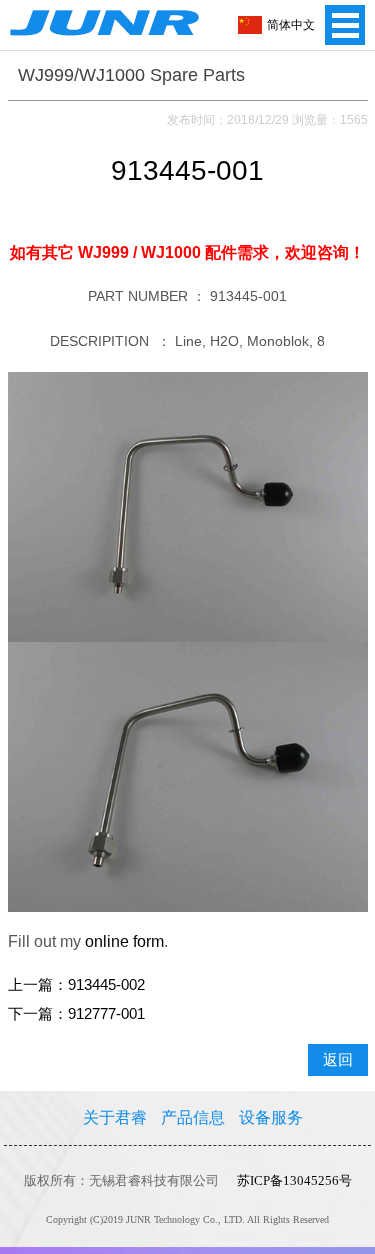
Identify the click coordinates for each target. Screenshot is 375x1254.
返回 (338, 1060)
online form (124, 941)
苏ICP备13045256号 (294, 1180)
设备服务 (271, 1117)
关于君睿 (115, 1117)
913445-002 (106, 985)
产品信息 (193, 1117)
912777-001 (106, 1014)
